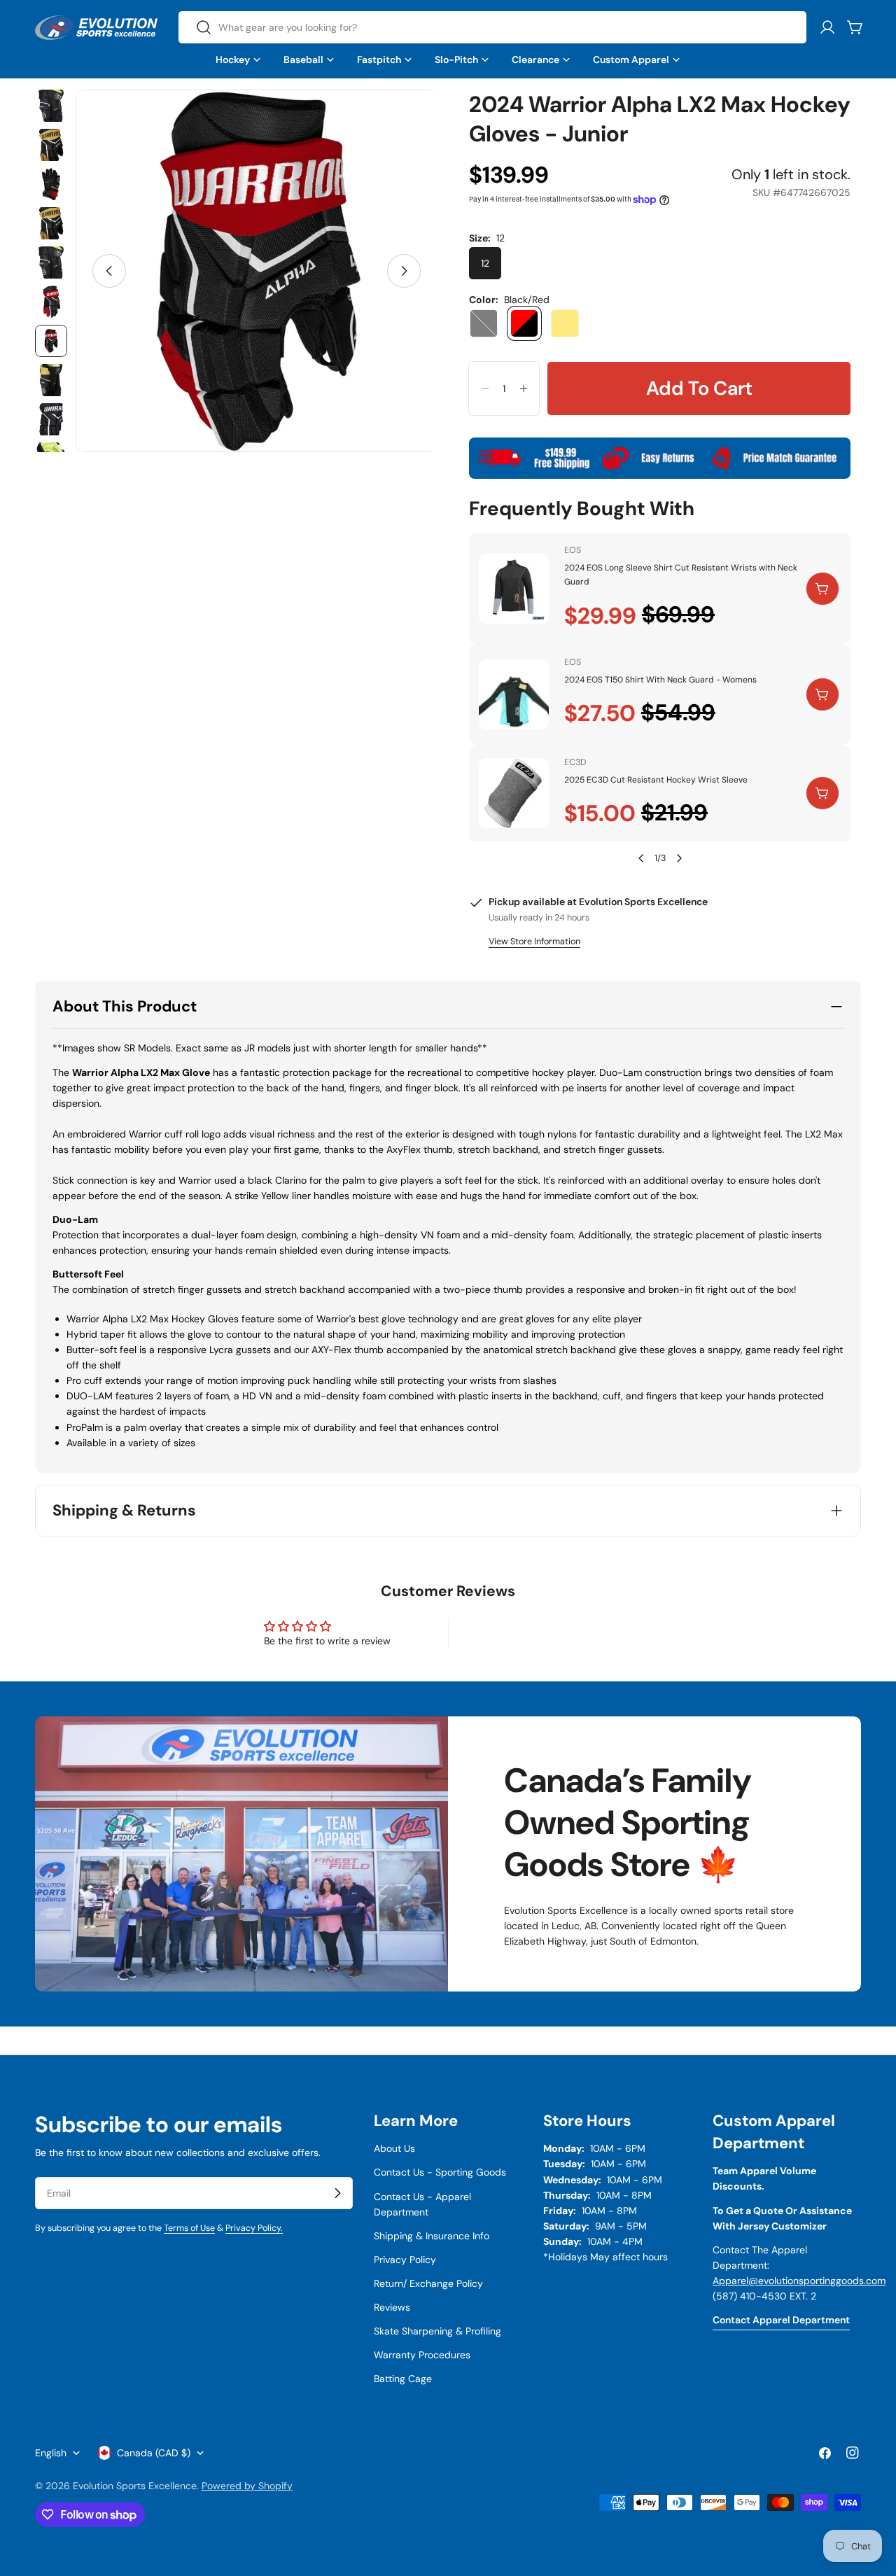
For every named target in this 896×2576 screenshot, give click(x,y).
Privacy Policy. (254, 2228)
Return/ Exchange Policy (428, 2283)
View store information (534, 941)
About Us (394, 2148)
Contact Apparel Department (781, 2320)
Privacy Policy (405, 2260)
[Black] (484, 323)
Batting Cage (403, 2379)
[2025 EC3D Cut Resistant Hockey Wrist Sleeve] (514, 793)
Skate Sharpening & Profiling (437, 2331)
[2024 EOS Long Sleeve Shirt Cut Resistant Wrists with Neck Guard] (514, 589)
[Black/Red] (524, 323)
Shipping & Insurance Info (432, 2236)
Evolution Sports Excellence (135, 2486)
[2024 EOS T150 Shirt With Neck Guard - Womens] (514, 694)
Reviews (392, 2307)
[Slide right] (404, 271)
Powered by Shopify (247, 2486)
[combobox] (492, 27)
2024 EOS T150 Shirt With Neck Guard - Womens (660, 680)
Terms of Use (189, 2228)
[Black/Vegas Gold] (565, 323)
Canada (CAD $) (154, 2453)
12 (485, 263)
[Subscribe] (337, 2193)
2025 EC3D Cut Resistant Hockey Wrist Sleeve (656, 780)
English (51, 2453)
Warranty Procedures (422, 2355)
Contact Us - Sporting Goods (440, 2172)
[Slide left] (109, 271)
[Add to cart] (822, 694)
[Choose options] (822, 589)
